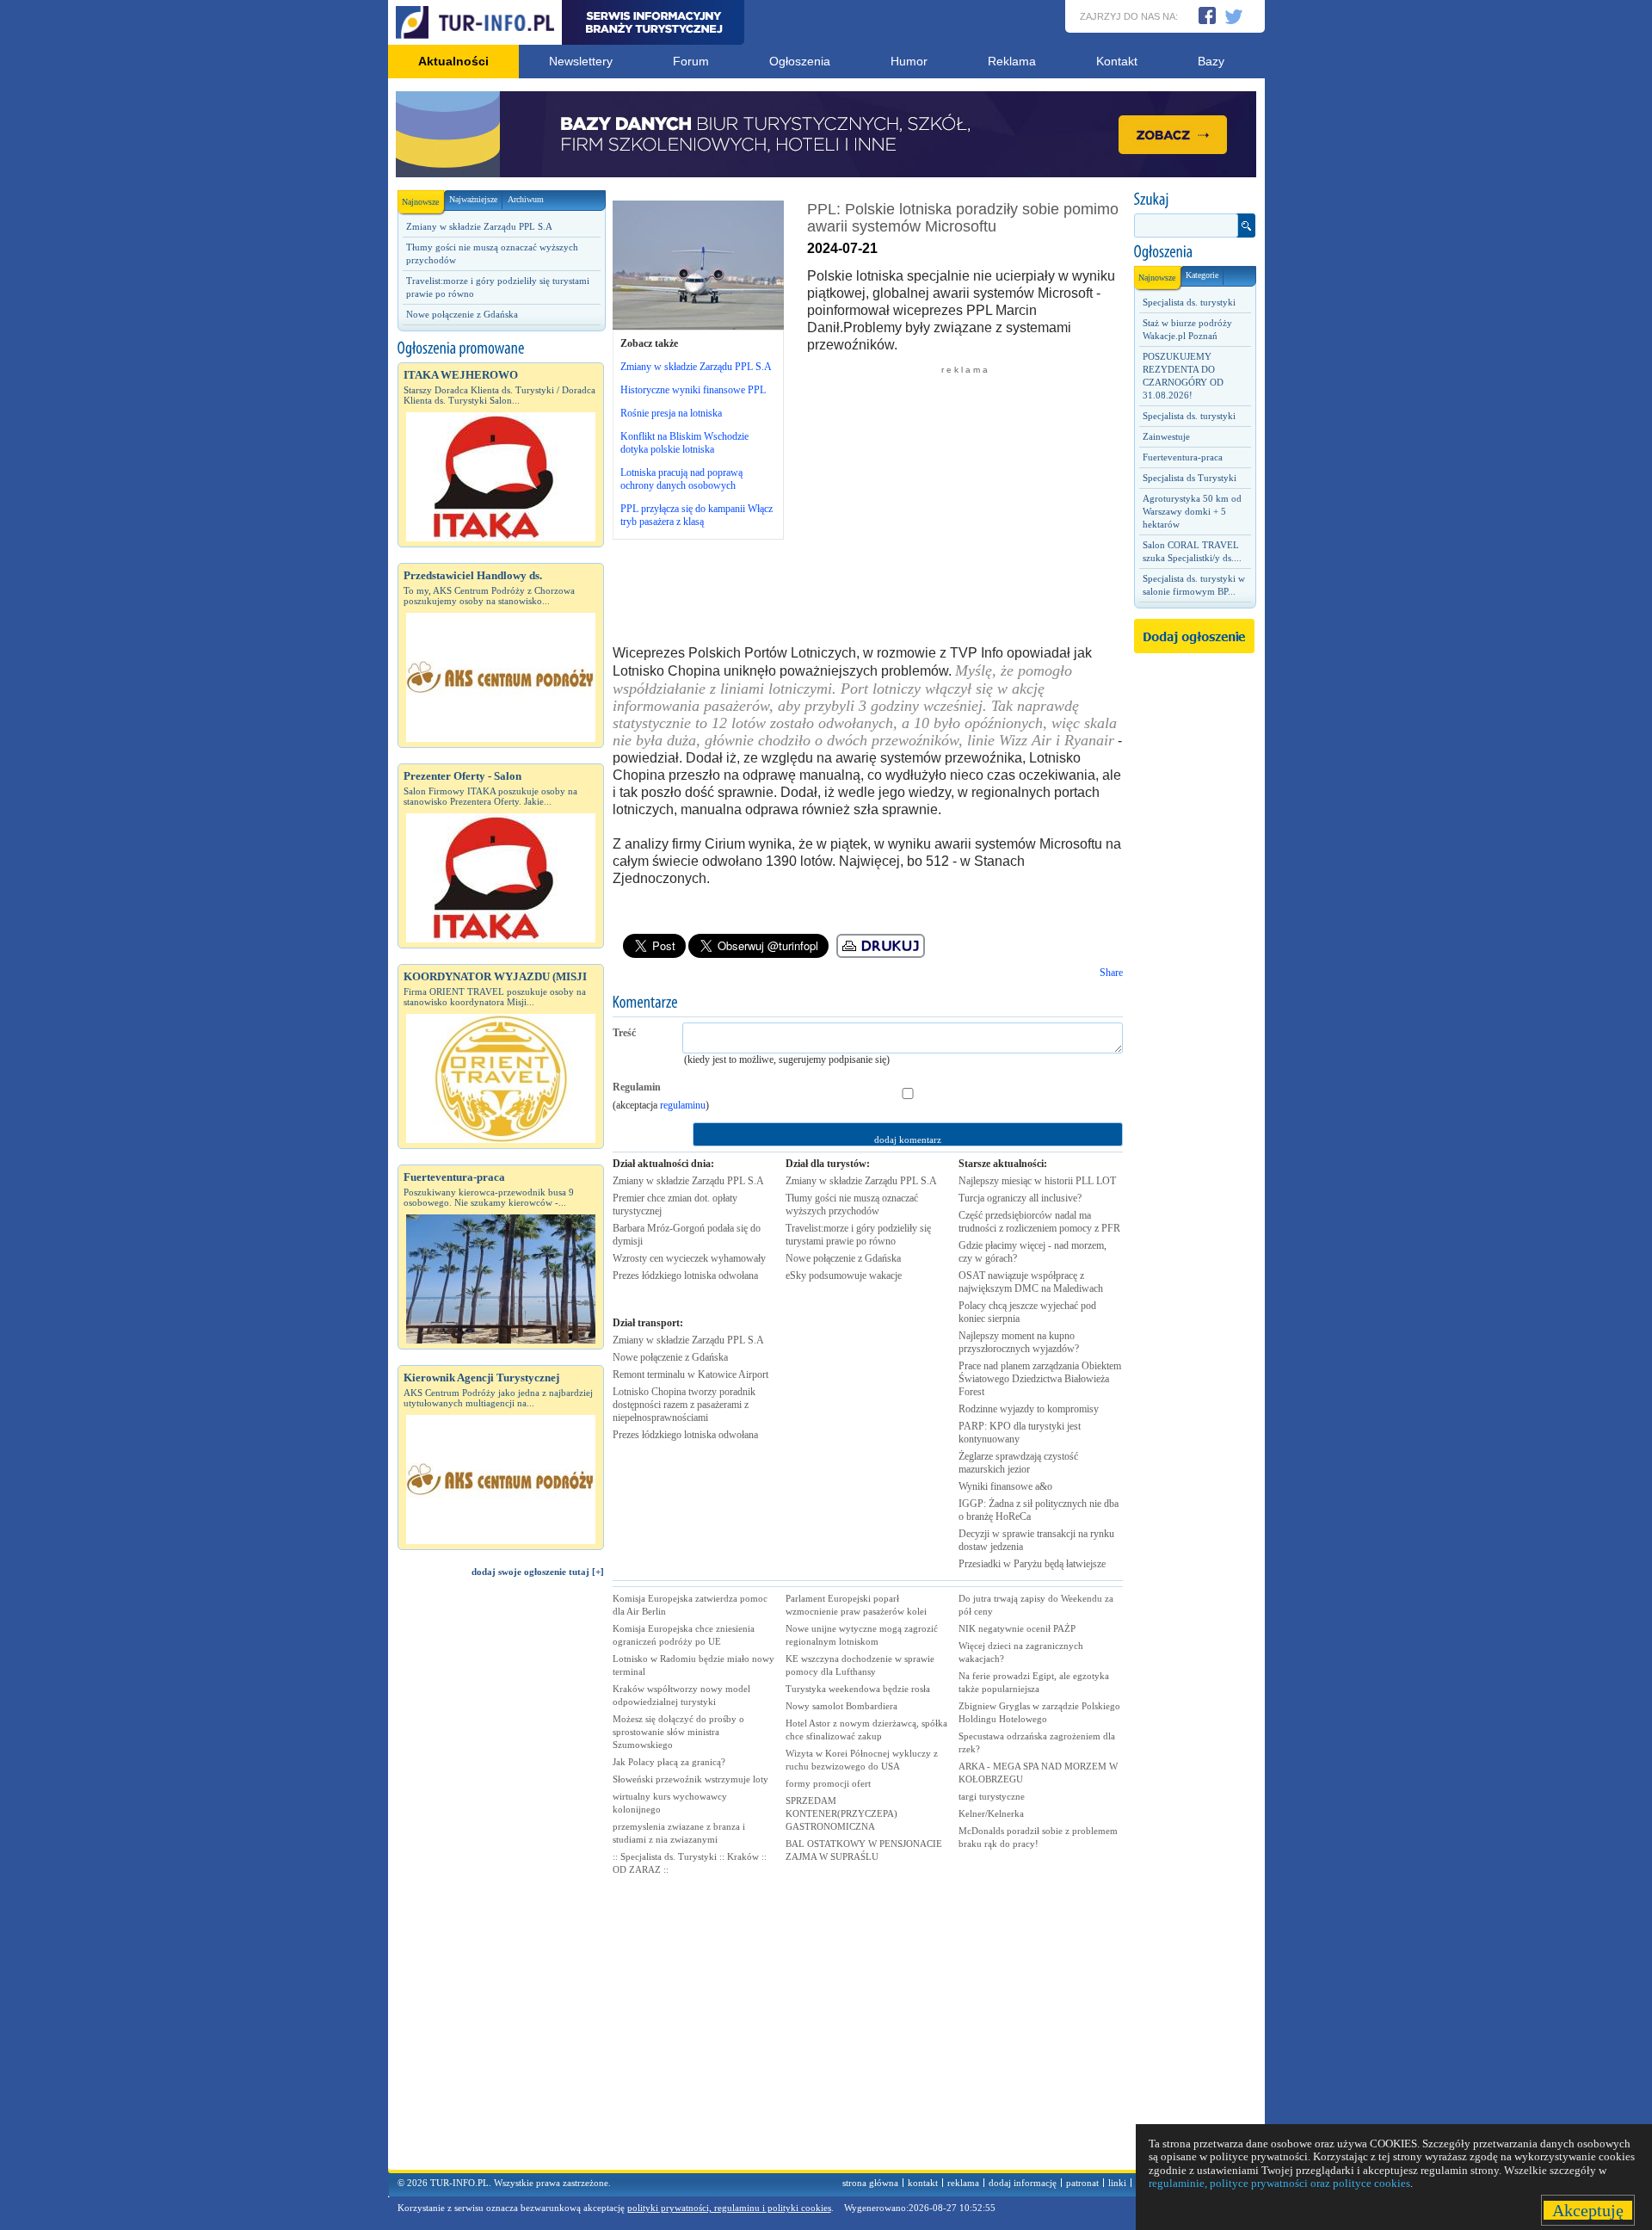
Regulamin (637, 1087)
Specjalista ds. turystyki (1189, 302)
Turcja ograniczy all (1020, 1198)
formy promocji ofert (828, 1783)
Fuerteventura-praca (1183, 457)
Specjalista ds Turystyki (1190, 478)
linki (1117, 2183)
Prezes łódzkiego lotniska (685, 1276)
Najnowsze (420, 202)
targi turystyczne (992, 1796)
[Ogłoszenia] (1194, 252)
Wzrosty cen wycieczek (689, 1258)
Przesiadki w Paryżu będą (1032, 1564)
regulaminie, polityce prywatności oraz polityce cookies (1279, 2183)
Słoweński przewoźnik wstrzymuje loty (690, 1779)
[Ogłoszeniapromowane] (501, 349)
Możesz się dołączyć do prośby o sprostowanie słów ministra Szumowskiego (678, 1732)
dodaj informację (1023, 2183)
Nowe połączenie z (670, 1357)
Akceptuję (1588, 2210)
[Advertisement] (501, 1881)
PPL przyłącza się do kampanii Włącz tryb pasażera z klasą (697, 515)
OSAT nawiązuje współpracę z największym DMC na (1031, 1282)
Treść (624, 1033)
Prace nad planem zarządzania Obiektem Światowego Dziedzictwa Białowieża (1040, 1379)
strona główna (870, 2183)
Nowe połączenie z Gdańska (462, 314)
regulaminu (683, 1105)
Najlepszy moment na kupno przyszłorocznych (1019, 1342)
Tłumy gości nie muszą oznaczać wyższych (852, 1205)
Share (1111, 973)
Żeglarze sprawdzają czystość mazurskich (1018, 1463)
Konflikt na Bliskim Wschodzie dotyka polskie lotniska (684, 443)
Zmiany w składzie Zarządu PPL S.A (479, 226)
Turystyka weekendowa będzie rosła (858, 1689)
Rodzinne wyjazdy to (1029, 1409)
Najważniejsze (473, 199)
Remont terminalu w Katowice (690, 1374)
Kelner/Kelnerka (991, 1813)
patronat (1082, 2183)
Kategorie (1202, 275)
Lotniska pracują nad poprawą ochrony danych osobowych (681, 479)
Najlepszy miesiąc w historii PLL (1037, 1181)
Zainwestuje (1166, 436)
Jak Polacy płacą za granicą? (669, 1762)
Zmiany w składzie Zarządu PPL (688, 1181)
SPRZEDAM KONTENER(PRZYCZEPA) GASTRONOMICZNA (841, 1813)
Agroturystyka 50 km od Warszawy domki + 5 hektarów (1192, 511)
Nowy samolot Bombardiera (841, 1706)
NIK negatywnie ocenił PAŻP (1017, 1628)
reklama (963, 2183)
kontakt (923, 2183)
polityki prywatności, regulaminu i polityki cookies (729, 2208)
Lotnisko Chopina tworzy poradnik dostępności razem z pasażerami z (684, 1405)
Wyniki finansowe (1005, 1486)
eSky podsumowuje (844, 1276)
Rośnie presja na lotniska (671, 413)
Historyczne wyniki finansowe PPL (693, 390)
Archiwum (526, 199)
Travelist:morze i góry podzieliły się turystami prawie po (858, 1235)
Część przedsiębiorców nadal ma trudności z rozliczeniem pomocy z (1039, 1222)
